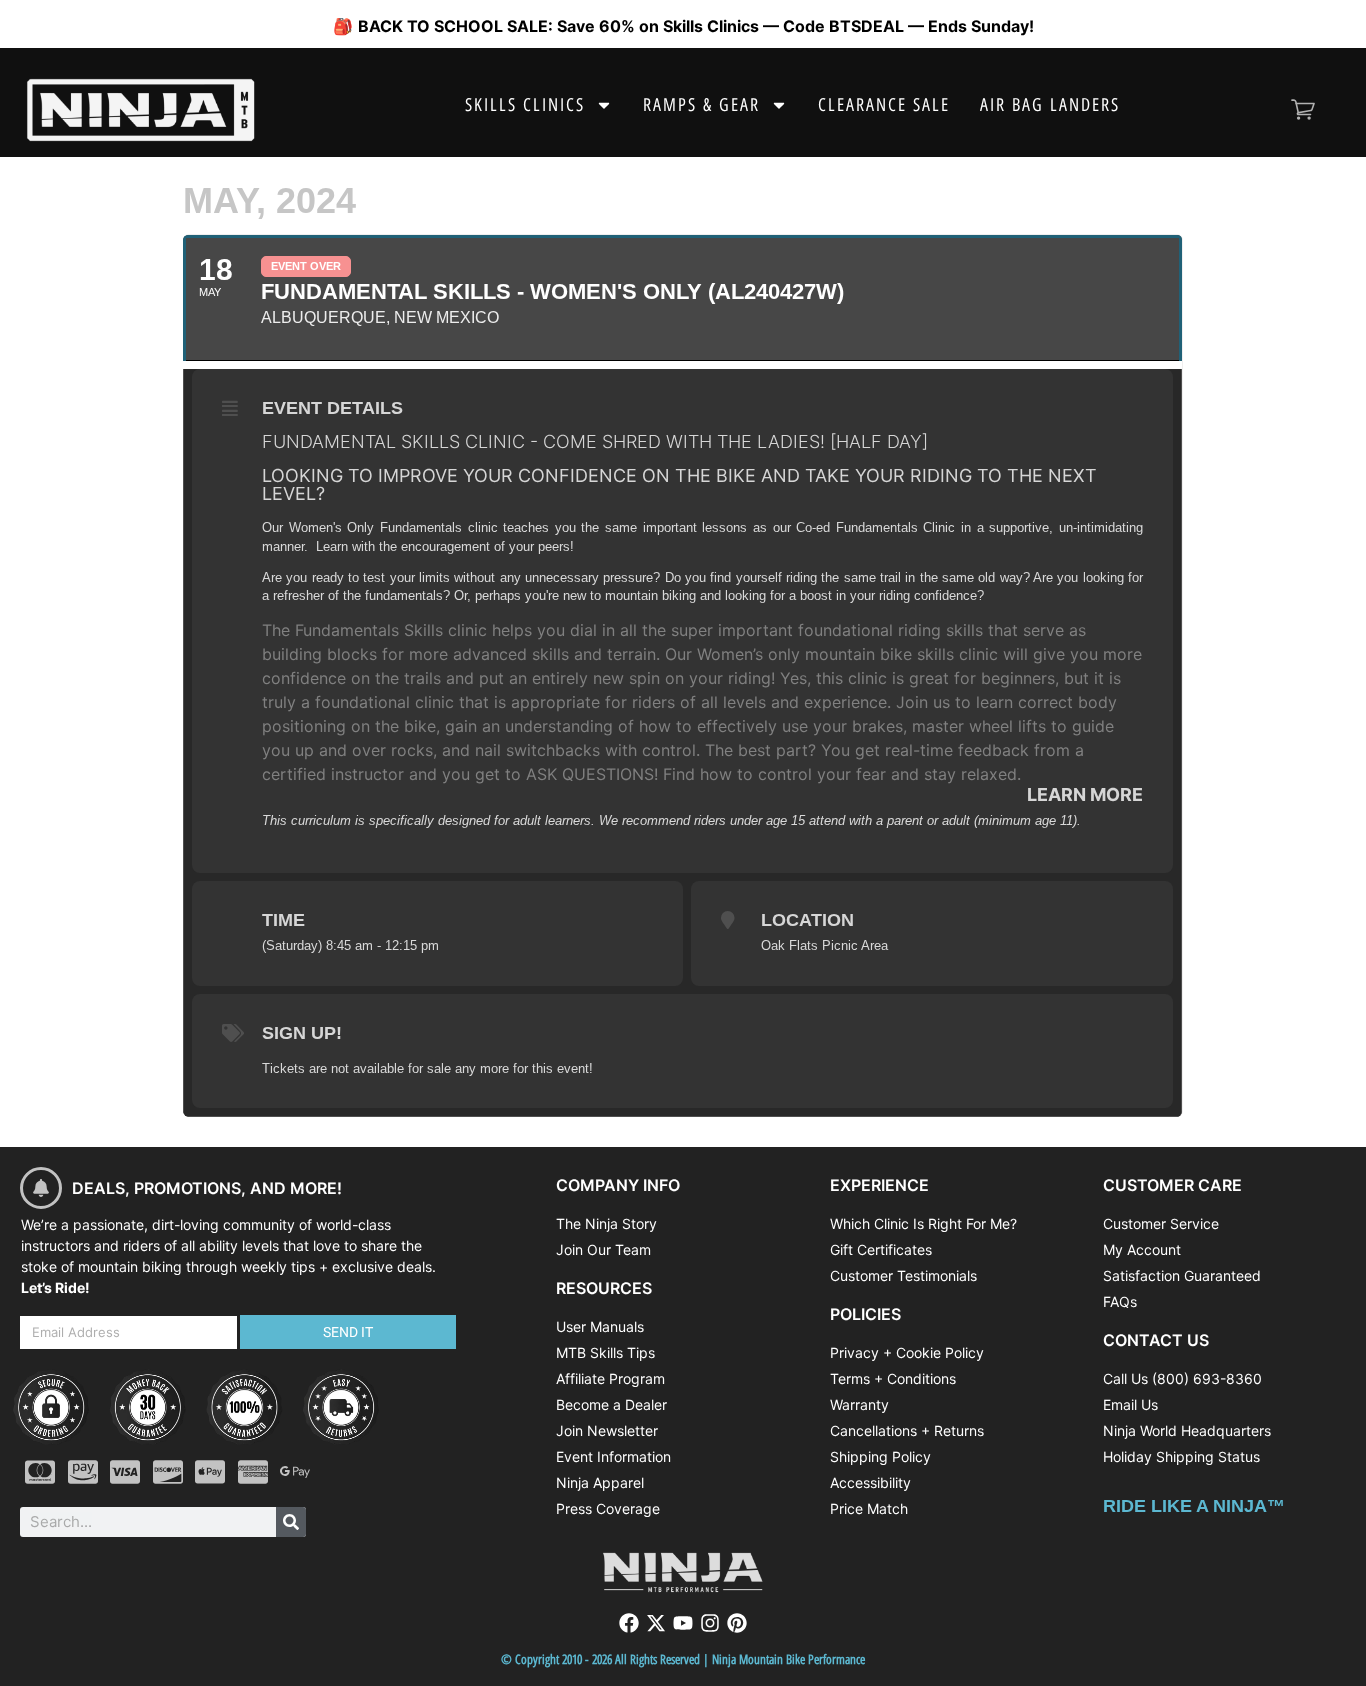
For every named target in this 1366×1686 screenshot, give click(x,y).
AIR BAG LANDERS (1050, 105)
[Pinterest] (737, 1623)
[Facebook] (629, 1623)
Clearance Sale (884, 105)
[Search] (291, 1522)
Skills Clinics (525, 105)
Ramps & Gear (701, 105)
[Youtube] (683, 1623)
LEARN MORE (1085, 794)
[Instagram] (710, 1623)
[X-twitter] (656, 1623)
